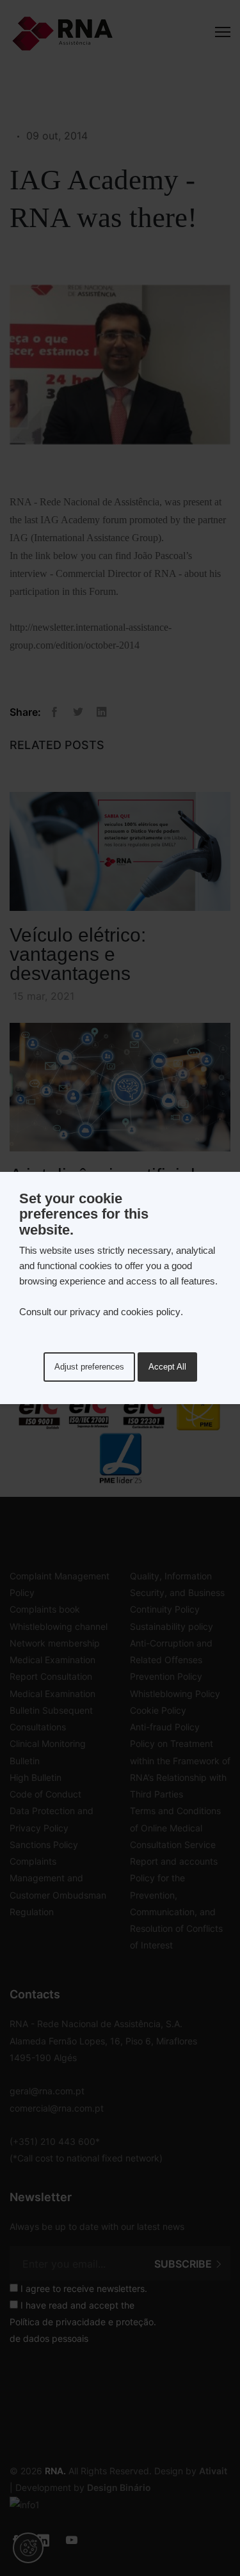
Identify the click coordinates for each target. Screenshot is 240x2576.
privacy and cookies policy (125, 1312)
